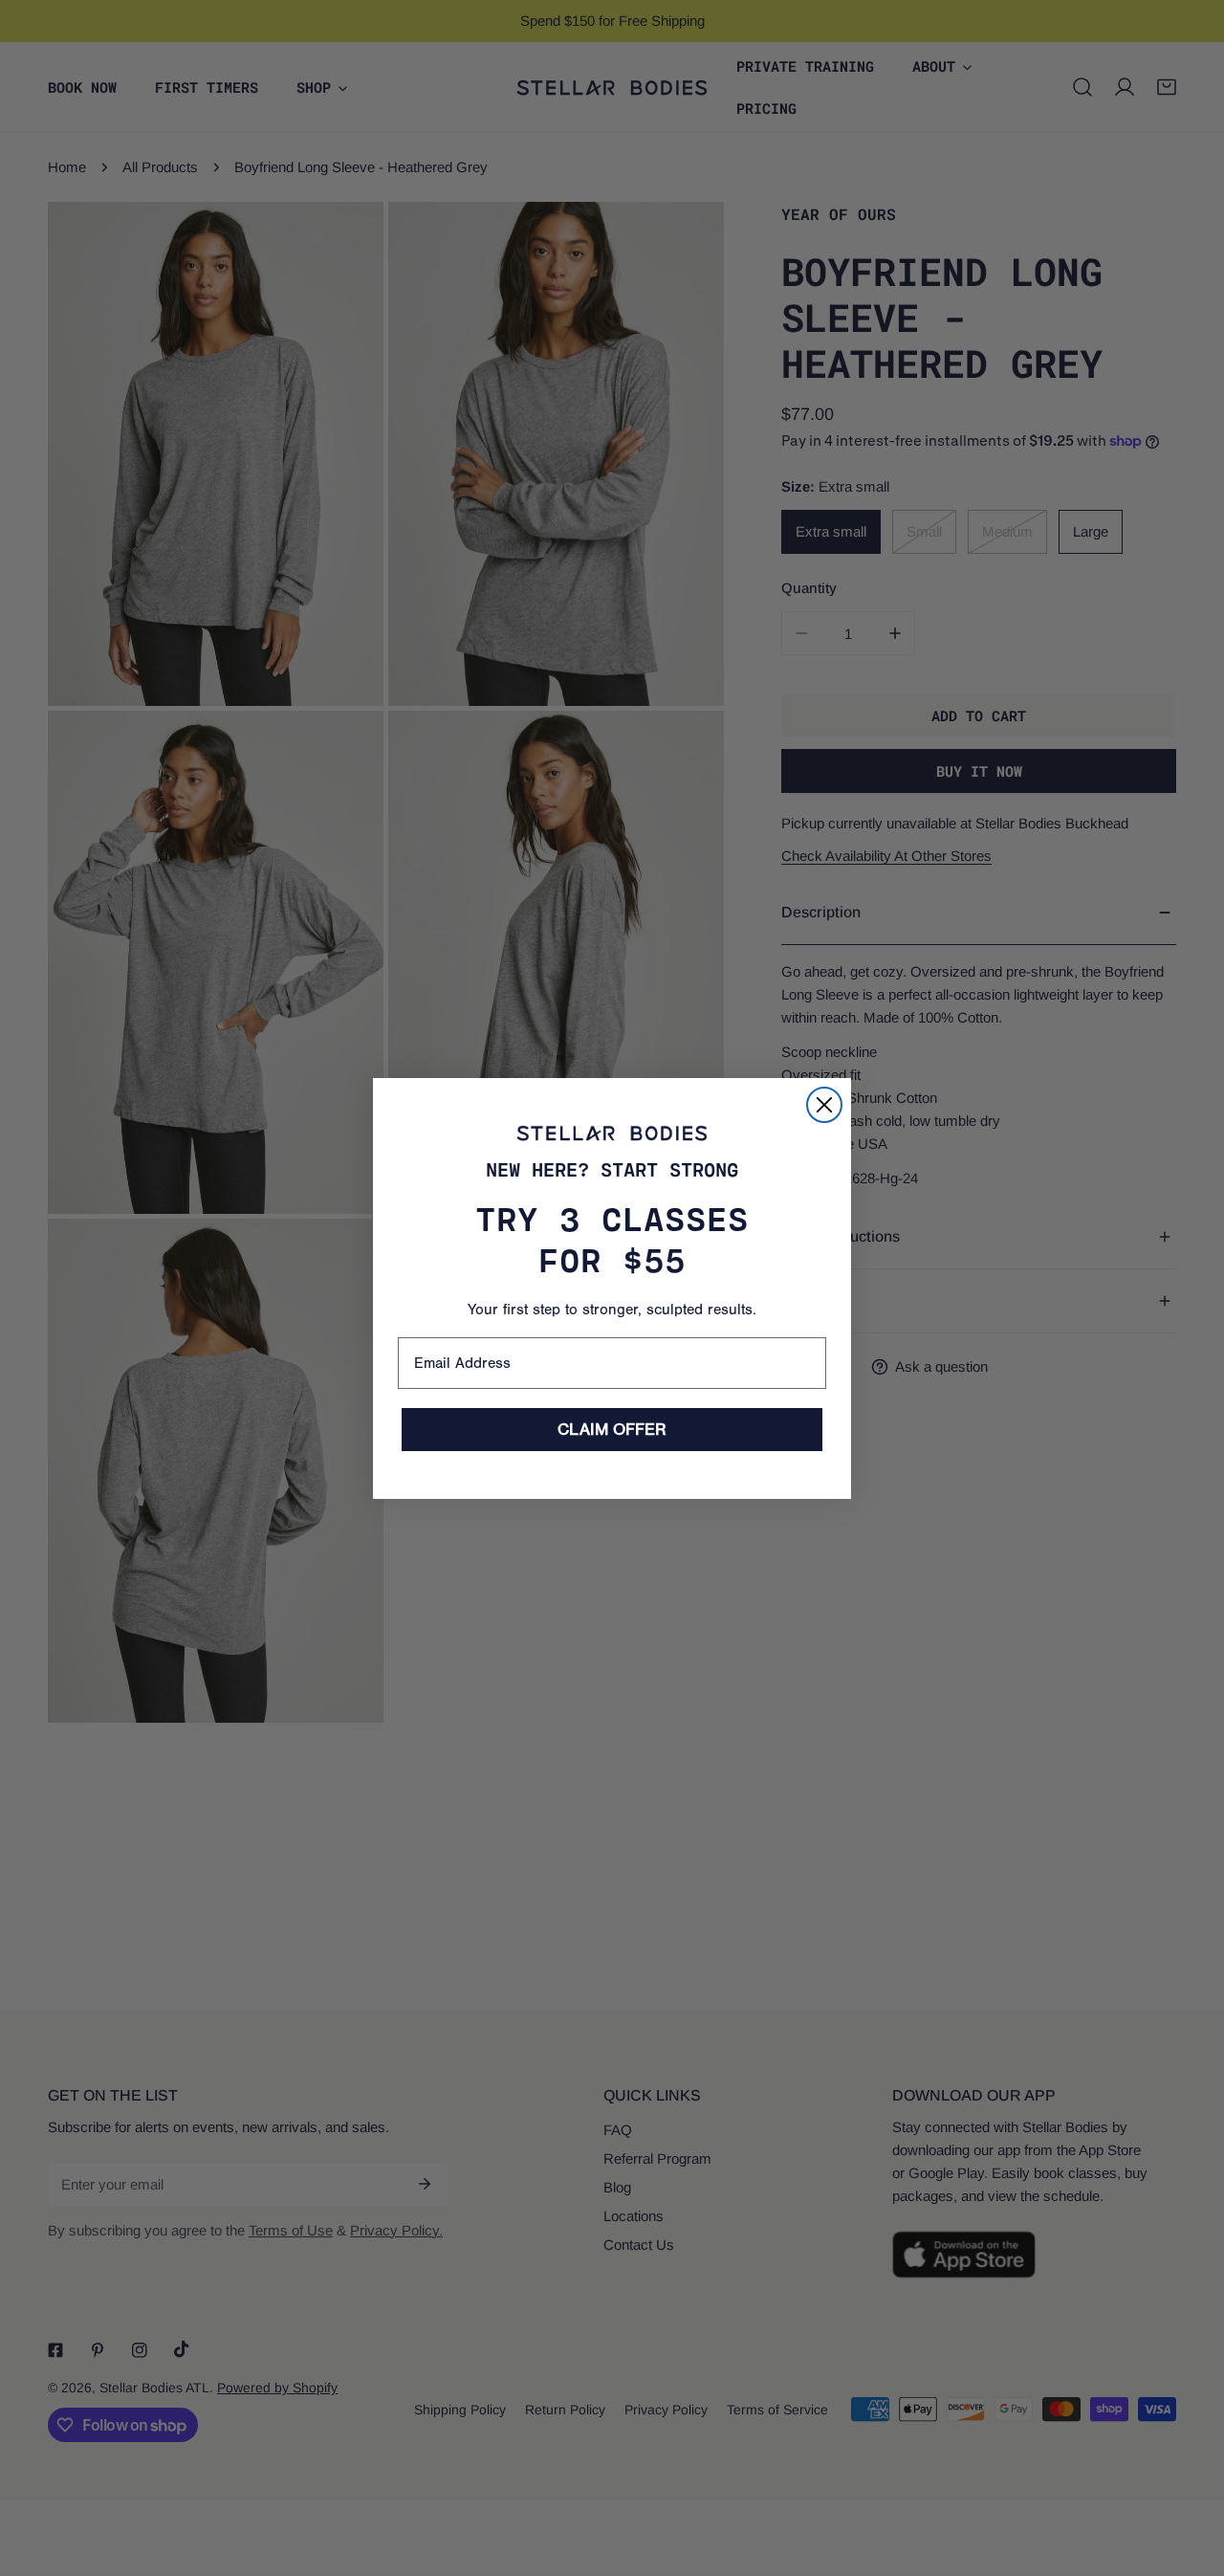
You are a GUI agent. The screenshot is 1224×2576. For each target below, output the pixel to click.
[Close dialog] (824, 1105)
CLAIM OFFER (612, 1430)
